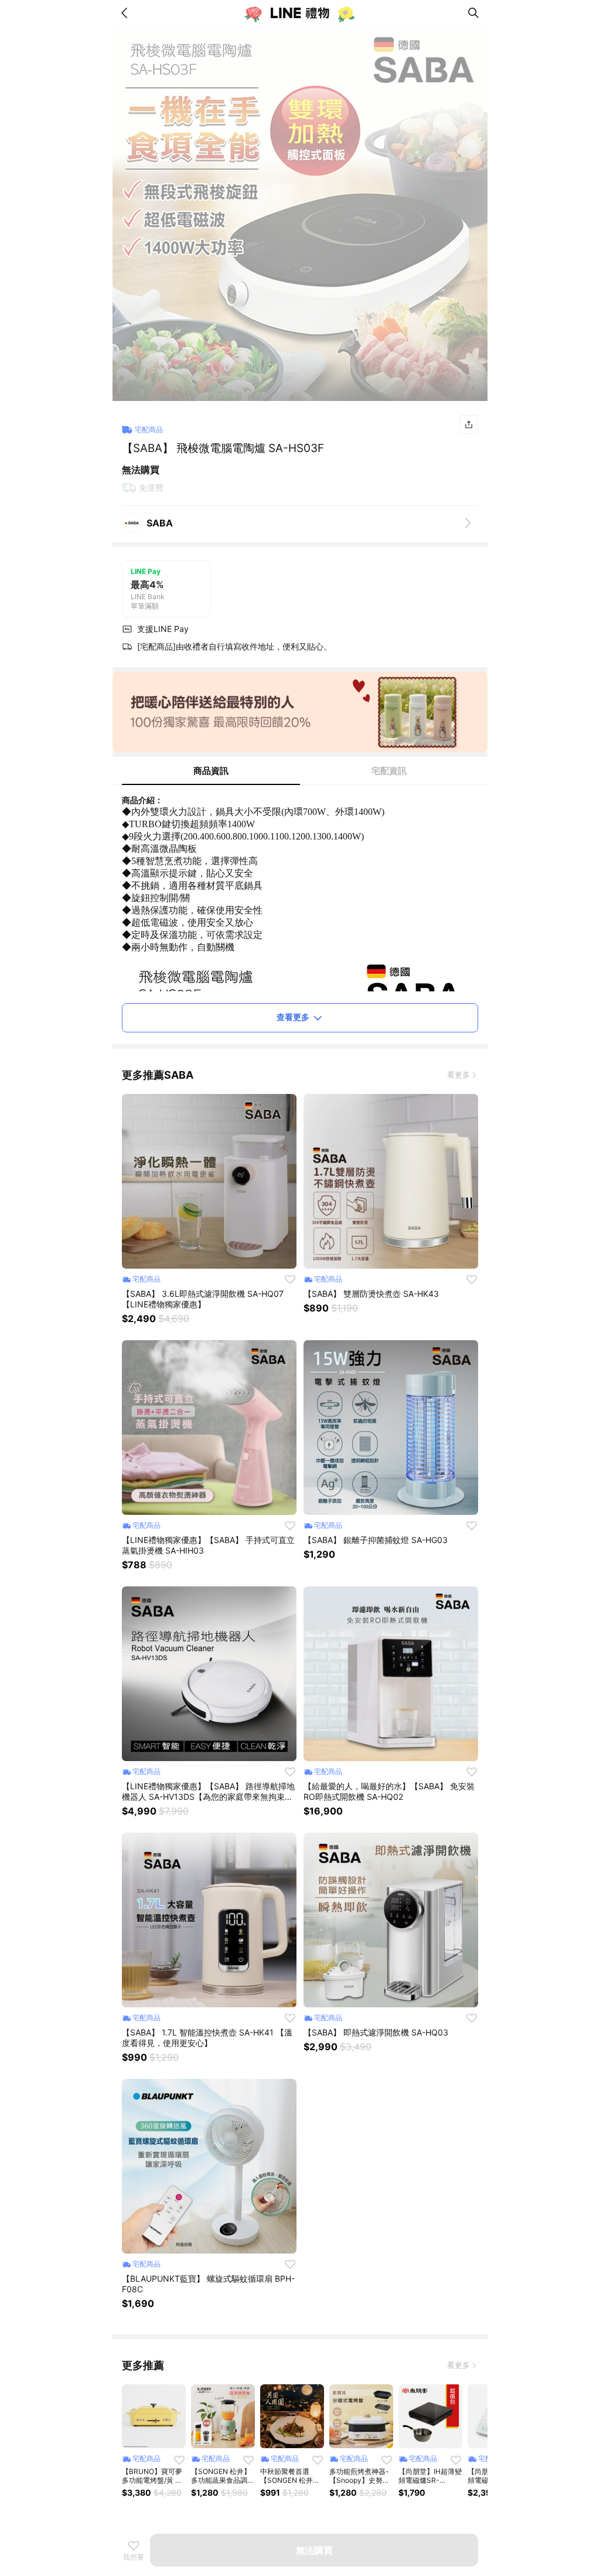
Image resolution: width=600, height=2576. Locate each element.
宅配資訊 (389, 771)
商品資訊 (211, 771)
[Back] (127, 13)
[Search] (473, 13)
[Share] (469, 424)
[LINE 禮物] (300, 13)
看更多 (458, 1075)
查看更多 (293, 1017)
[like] (290, 1279)
